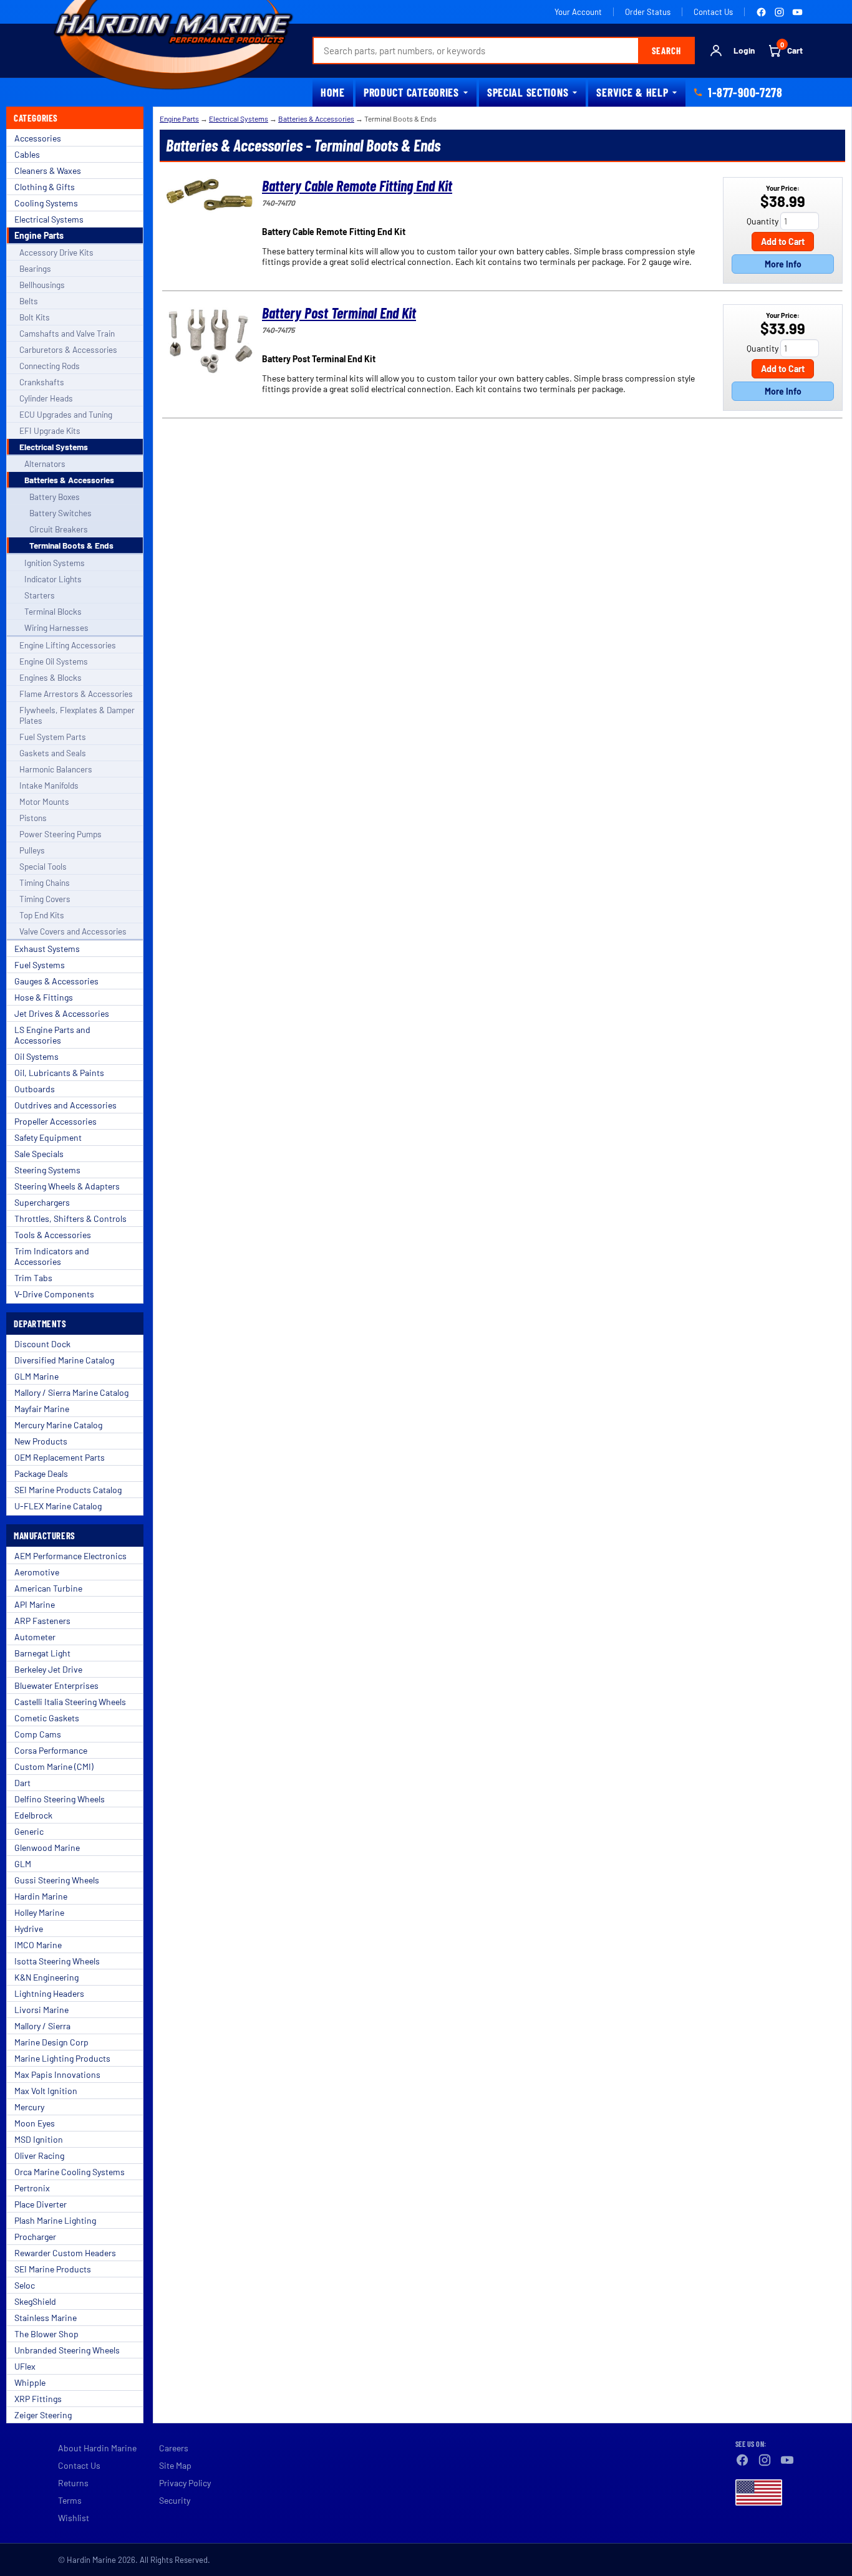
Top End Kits (42, 915)
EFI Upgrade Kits (50, 430)
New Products (41, 1441)
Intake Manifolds (49, 785)
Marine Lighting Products (62, 2058)
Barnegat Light (42, 1653)
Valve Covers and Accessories (73, 931)
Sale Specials (39, 1154)
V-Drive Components (54, 1294)
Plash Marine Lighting (55, 2220)
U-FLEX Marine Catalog (58, 1506)
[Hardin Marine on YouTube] (797, 12)
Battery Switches (61, 513)
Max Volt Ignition (46, 2091)
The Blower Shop (46, 2334)
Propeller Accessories (56, 1121)
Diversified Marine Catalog (64, 1360)
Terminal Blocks (53, 611)
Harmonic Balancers (56, 769)
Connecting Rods (50, 366)
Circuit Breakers (59, 529)
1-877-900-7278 (745, 92)
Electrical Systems (49, 219)
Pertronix (32, 2188)
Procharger (35, 2237)
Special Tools (43, 866)
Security (175, 2500)
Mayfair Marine (42, 1409)
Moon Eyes (35, 2123)
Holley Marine (39, 1912)
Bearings (35, 268)
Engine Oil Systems (54, 661)
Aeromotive (37, 1572)
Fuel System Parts (53, 737)
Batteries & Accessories (69, 480)
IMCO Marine (38, 1945)
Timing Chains (45, 882)
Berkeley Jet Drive (48, 1669)
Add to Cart (783, 242)
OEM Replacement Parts (60, 1457)
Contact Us (713, 12)
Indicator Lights (53, 579)
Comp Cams (38, 1734)
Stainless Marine (46, 2318)
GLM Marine (36, 1376)
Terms (70, 2500)
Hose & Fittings (44, 997)
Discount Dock (42, 1344)
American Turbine (48, 1588)
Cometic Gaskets (47, 1718)
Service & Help (632, 92)
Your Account (578, 12)
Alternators (45, 464)
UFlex (25, 2366)
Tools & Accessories (53, 1235)
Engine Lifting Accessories (68, 645)
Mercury (29, 2107)
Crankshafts (42, 382)
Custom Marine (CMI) (54, 1766)
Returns (73, 2483)
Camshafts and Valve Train (67, 333)
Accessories (38, 138)
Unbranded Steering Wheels (67, 2350)
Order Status (648, 12)
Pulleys (32, 850)
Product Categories (411, 92)
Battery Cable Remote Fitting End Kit (357, 185)
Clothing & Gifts (45, 187)
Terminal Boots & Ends (71, 545)
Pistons (33, 818)
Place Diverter (41, 2204)
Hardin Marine (41, 1896)
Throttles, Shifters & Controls (70, 1218)
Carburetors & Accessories (68, 349)
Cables (27, 154)
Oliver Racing (39, 2155)
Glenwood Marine (47, 1848)
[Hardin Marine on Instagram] (779, 12)
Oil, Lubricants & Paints (59, 1073)
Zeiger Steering (43, 2415)
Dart (22, 1783)
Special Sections (528, 92)
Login (744, 50)
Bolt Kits (35, 317)
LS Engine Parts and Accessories (52, 1035)
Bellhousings (42, 285)
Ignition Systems (55, 563)
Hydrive (29, 1929)
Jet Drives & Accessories (62, 1013)
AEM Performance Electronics (70, 1556)
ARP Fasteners (42, 1621)
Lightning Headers (49, 1993)
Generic (29, 1831)
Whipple (30, 2382)
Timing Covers (45, 899)
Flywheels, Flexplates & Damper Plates (77, 715)
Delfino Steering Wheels (60, 1799)
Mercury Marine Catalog (58, 1425)
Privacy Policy (185, 2483)
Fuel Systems (40, 965)
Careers (174, 2448)
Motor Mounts (44, 801)
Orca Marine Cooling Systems (70, 2172)
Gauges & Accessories (56, 981)
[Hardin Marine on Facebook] (761, 12)
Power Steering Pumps (61, 834)
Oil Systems (36, 1056)
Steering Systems (47, 1170)
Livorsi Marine (41, 2010)
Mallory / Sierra (42, 2026)
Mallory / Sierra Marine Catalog (71, 1392)
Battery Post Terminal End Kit (339, 313)
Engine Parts (39, 235)
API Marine (35, 1604)
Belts (29, 301)
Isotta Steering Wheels (57, 1961)
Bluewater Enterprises (56, 1685)
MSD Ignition (39, 2139)
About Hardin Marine (97, 2448)
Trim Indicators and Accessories (52, 1256)
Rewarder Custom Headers (65, 2253)
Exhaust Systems (47, 949)
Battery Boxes (55, 497)
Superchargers (42, 1202)
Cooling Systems (46, 203)
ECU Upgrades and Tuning (66, 414)
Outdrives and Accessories (65, 1105)
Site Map (175, 2465)
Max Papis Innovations (57, 2074)
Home (333, 92)
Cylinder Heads (46, 398)
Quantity (762, 221)
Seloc (25, 2285)
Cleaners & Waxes (48, 171)
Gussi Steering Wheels (57, 1880)
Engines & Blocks (51, 677)
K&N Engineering (46, 1977)
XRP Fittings (38, 2399)
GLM (23, 1864)
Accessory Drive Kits (56, 252)
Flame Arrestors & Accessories (76, 694)
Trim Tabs (33, 1278)
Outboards (35, 1089)
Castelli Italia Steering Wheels (70, 1702)
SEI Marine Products (53, 2269)
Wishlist (74, 2518)
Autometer (35, 1637)
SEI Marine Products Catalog (68, 1490)
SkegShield (35, 2301)
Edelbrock (33, 1815)
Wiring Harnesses (56, 627)
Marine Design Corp (51, 2042)
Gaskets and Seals (53, 753)
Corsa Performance (51, 1750)
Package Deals (41, 1473)
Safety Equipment (48, 1137)
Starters (40, 595)
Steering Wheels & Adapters (67, 1186)
